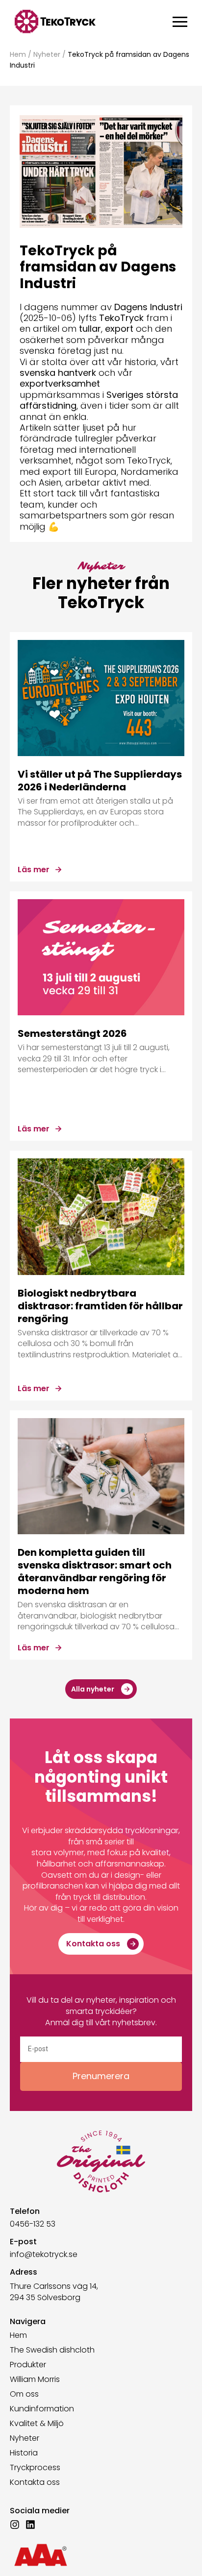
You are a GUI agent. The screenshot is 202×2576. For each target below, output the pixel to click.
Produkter (28, 2365)
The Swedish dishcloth (52, 2350)
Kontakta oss (35, 2482)
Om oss (24, 2394)
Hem (18, 54)
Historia (24, 2453)
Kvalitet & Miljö (37, 2424)
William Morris (35, 2380)
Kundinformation (42, 2409)
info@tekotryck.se (44, 2254)
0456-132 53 (33, 2224)
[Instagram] (15, 2525)
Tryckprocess (35, 2468)
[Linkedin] (30, 2525)
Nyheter (47, 54)
